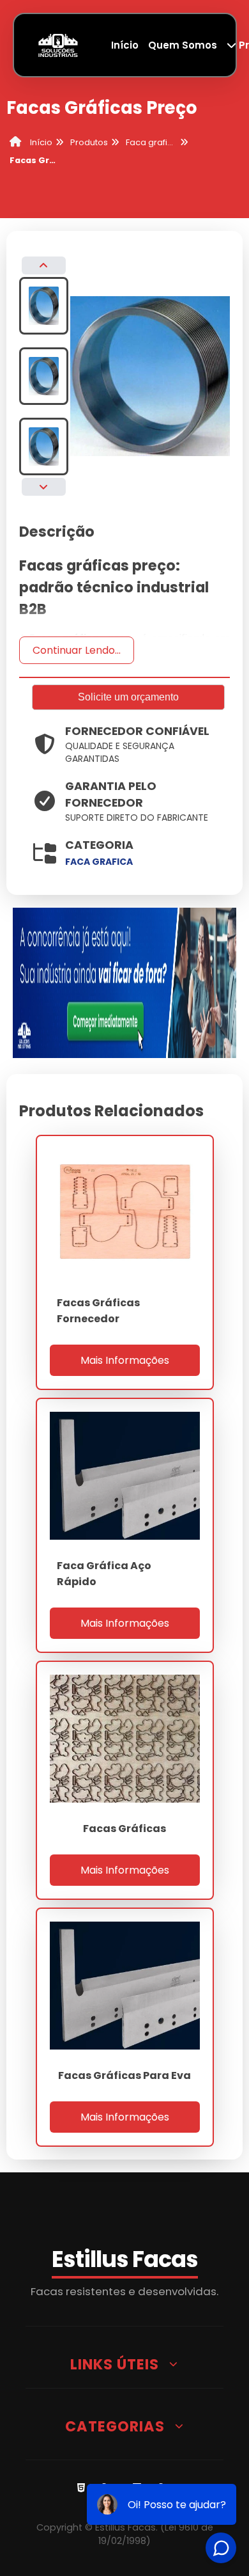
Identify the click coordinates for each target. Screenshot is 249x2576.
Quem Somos (183, 45)
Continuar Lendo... (77, 650)
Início (125, 45)
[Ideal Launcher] (125, 982)
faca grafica (99, 862)
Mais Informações (125, 1360)
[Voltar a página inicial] (58, 44)
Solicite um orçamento (128, 697)
